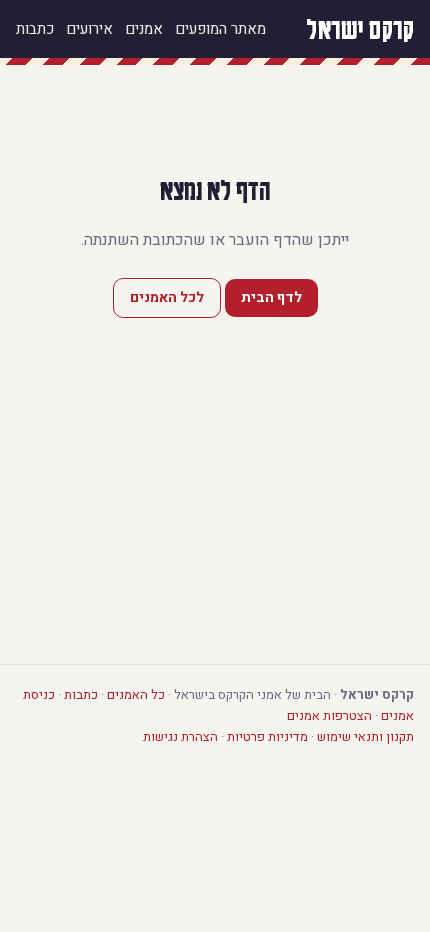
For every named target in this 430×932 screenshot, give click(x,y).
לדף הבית (271, 297)
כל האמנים (136, 694)
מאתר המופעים (220, 29)
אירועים (89, 29)
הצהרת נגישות (180, 736)
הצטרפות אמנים (329, 715)
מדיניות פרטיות (267, 736)
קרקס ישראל (360, 28)
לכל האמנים (167, 297)
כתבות (35, 29)
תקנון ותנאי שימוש (365, 736)
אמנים (144, 29)
